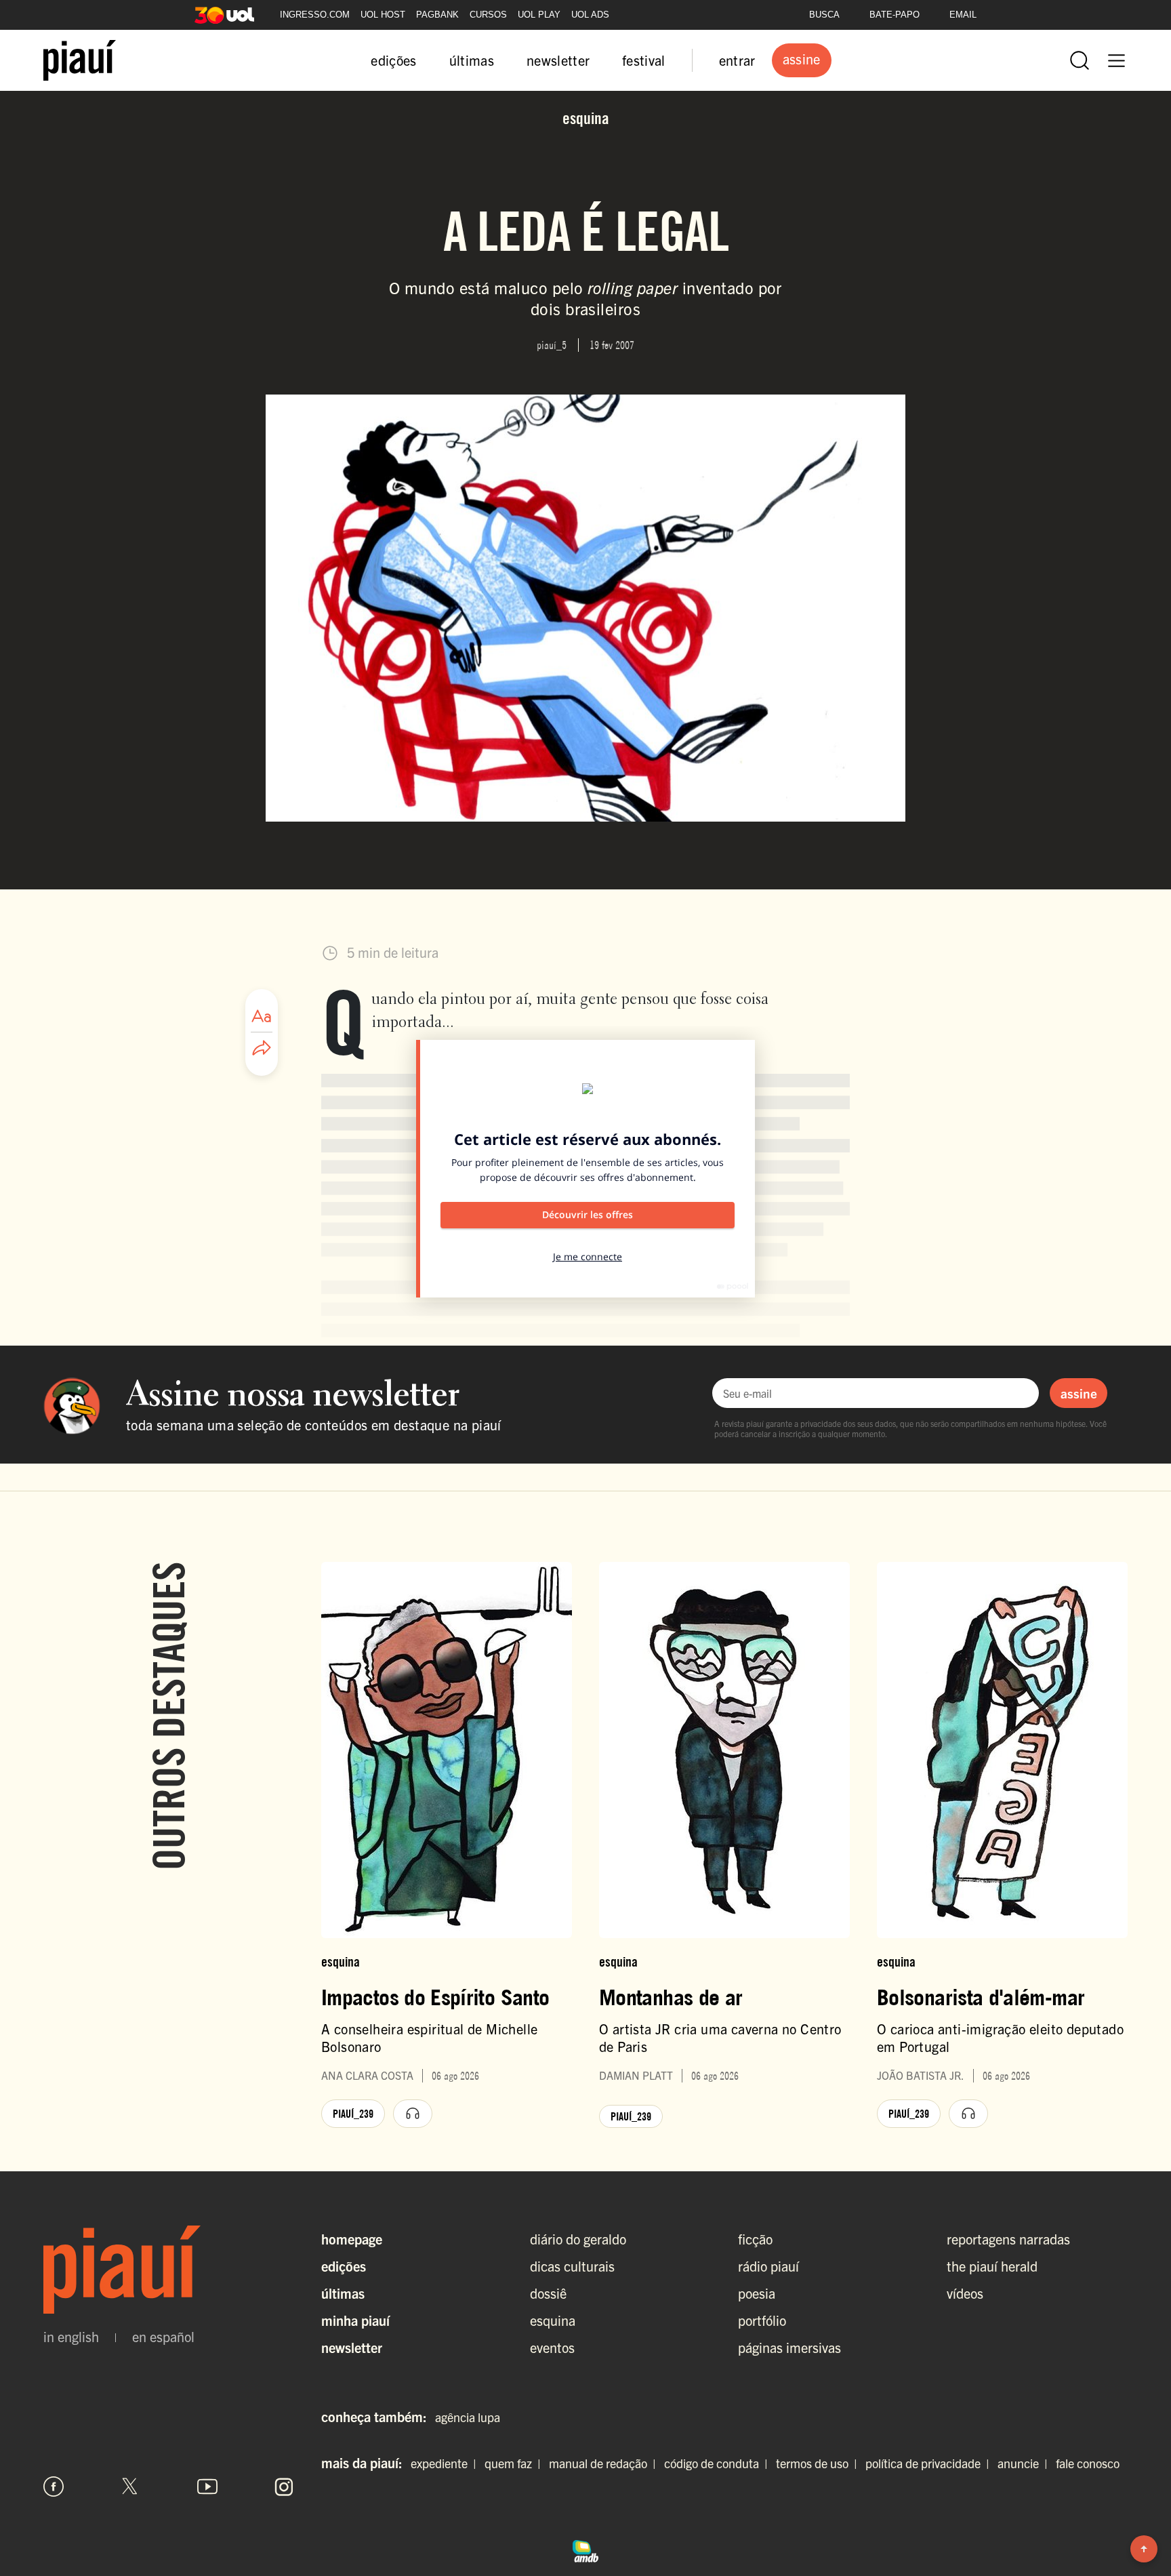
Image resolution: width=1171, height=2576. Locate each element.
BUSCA (824, 15)
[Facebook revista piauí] (54, 2487)
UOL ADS (590, 15)
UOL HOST (383, 15)
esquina (553, 2320)
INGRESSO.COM (315, 15)
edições (393, 60)
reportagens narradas (1008, 2239)
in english (71, 2337)
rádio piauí (768, 2266)
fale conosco (1088, 2463)
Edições (344, 2266)
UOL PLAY (539, 15)
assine (1079, 1393)
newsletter (558, 60)
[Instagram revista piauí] (284, 2487)
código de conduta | (719, 2463)
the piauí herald (992, 2266)
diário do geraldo (578, 2239)
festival (644, 60)
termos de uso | (819, 2463)
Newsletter (352, 2347)
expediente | (446, 2463)
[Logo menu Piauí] (80, 60)
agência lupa (468, 2417)
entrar (737, 60)
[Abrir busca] (1080, 60)
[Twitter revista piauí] (130, 2487)
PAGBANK (437, 15)
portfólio (762, 2320)
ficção (755, 2239)
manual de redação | (605, 2463)
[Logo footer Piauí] (169, 2270)
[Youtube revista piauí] (207, 2487)
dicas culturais (572, 2266)
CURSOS (488, 15)
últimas (472, 60)
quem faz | (515, 2463)
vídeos (965, 2293)
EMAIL (963, 15)
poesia (757, 2293)
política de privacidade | (930, 2463)
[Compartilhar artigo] (262, 1049)
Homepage (352, 2239)
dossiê (548, 2293)
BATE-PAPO (895, 15)
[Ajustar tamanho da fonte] (262, 1016)
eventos (552, 2347)
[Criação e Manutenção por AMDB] (585, 2549)
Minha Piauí (355, 2320)
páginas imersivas (789, 2347)
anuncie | (1025, 2463)
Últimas (343, 2293)
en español (163, 2337)
